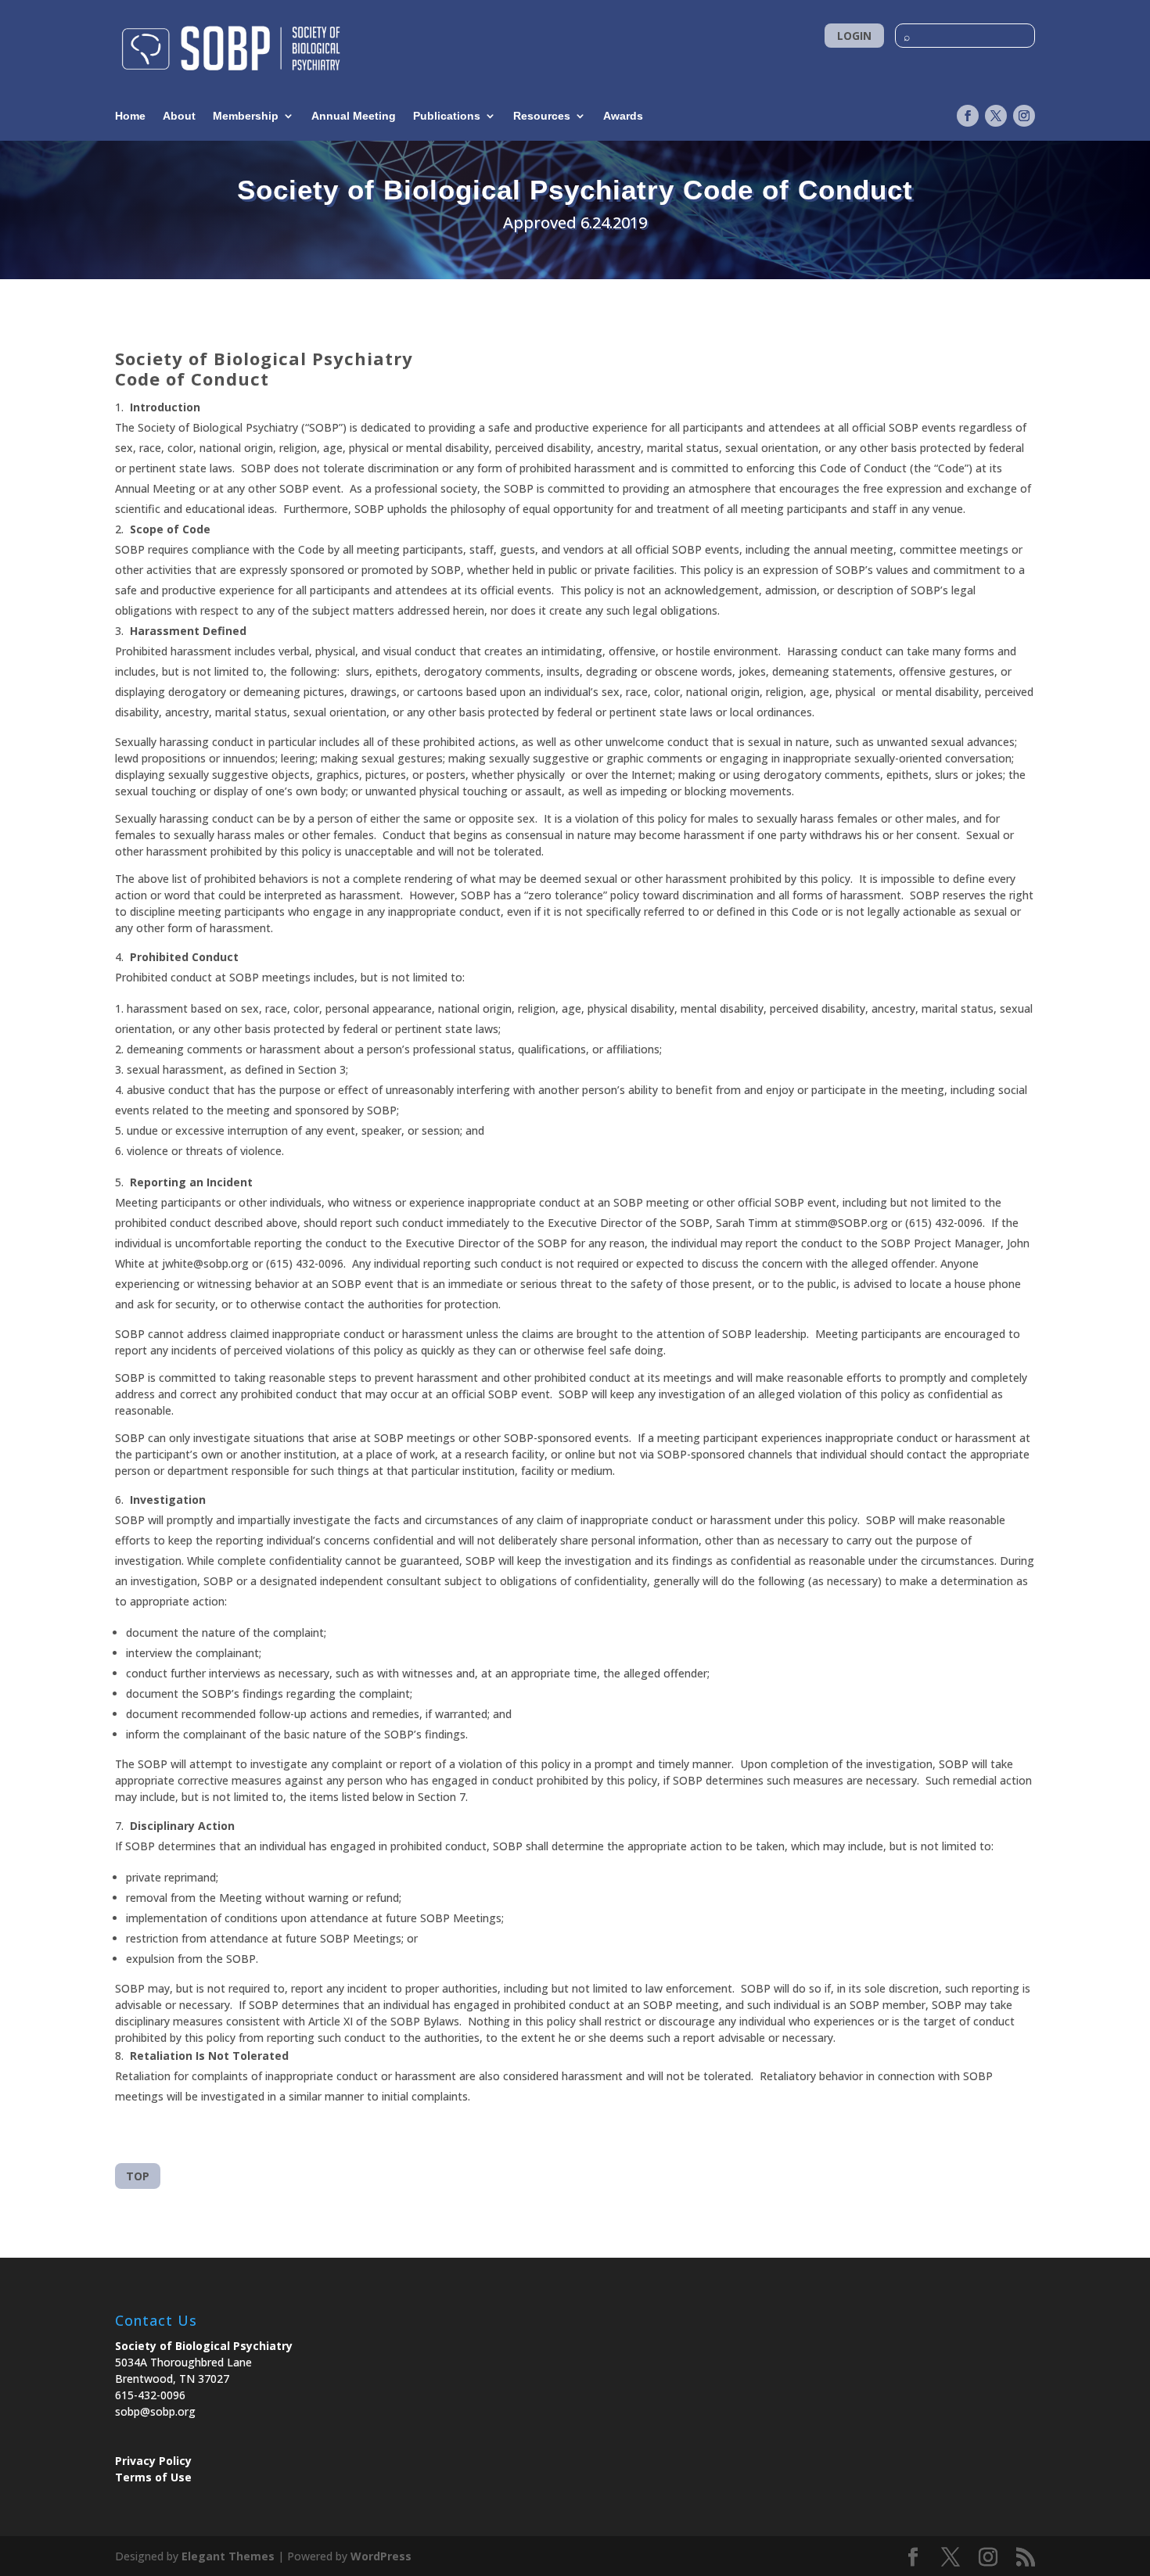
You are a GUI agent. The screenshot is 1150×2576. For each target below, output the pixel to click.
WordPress (381, 2556)
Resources (542, 116)
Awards (623, 116)
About (179, 116)
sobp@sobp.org (155, 2411)
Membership (246, 116)
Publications (447, 116)
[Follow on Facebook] (968, 116)
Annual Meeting (354, 116)
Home (130, 116)
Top (138, 2176)
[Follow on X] (996, 116)
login (854, 36)
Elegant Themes (228, 2556)
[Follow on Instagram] (1024, 116)
